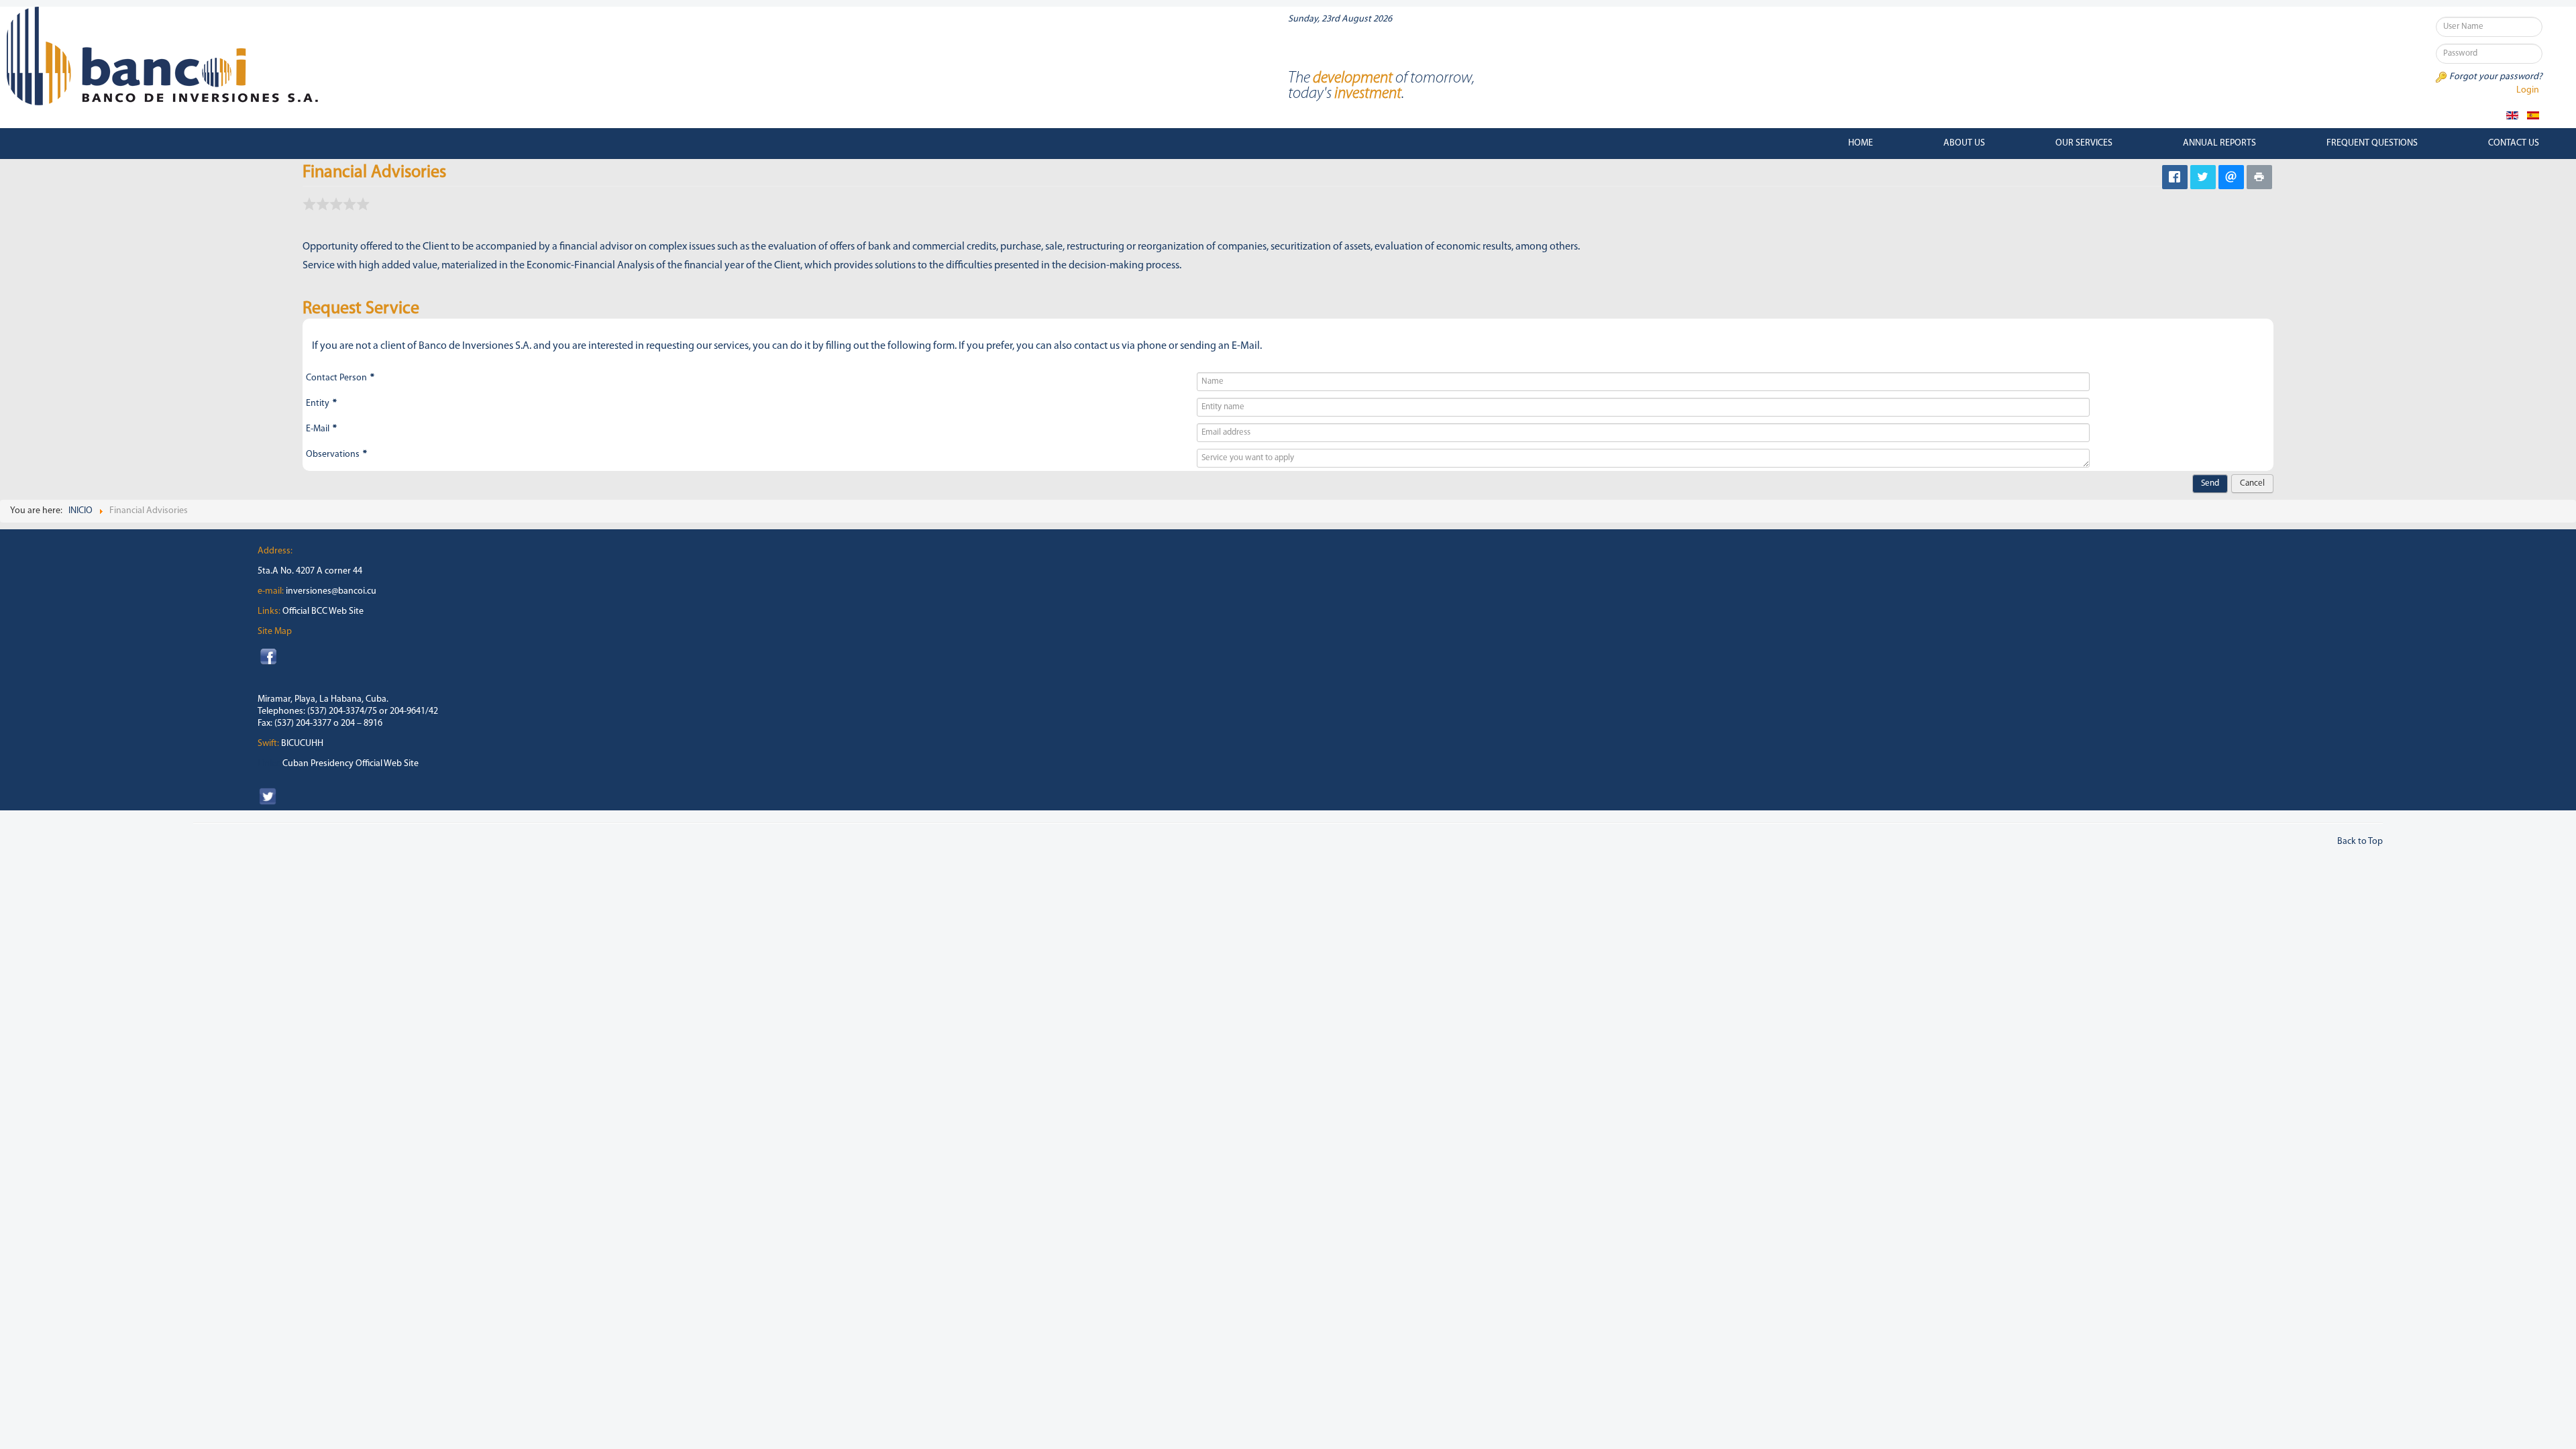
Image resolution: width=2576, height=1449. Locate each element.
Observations (336, 454)
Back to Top (2360, 842)
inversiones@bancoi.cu (331, 591)
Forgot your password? (2496, 77)
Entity (321, 404)
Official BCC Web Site (323, 611)
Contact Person (340, 378)
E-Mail (321, 429)
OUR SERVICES (2084, 143)
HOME (1861, 143)
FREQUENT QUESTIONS (2372, 143)
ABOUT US (1964, 143)
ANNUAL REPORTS (2219, 143)
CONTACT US (2514, 143)
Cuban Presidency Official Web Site (351, 764)
